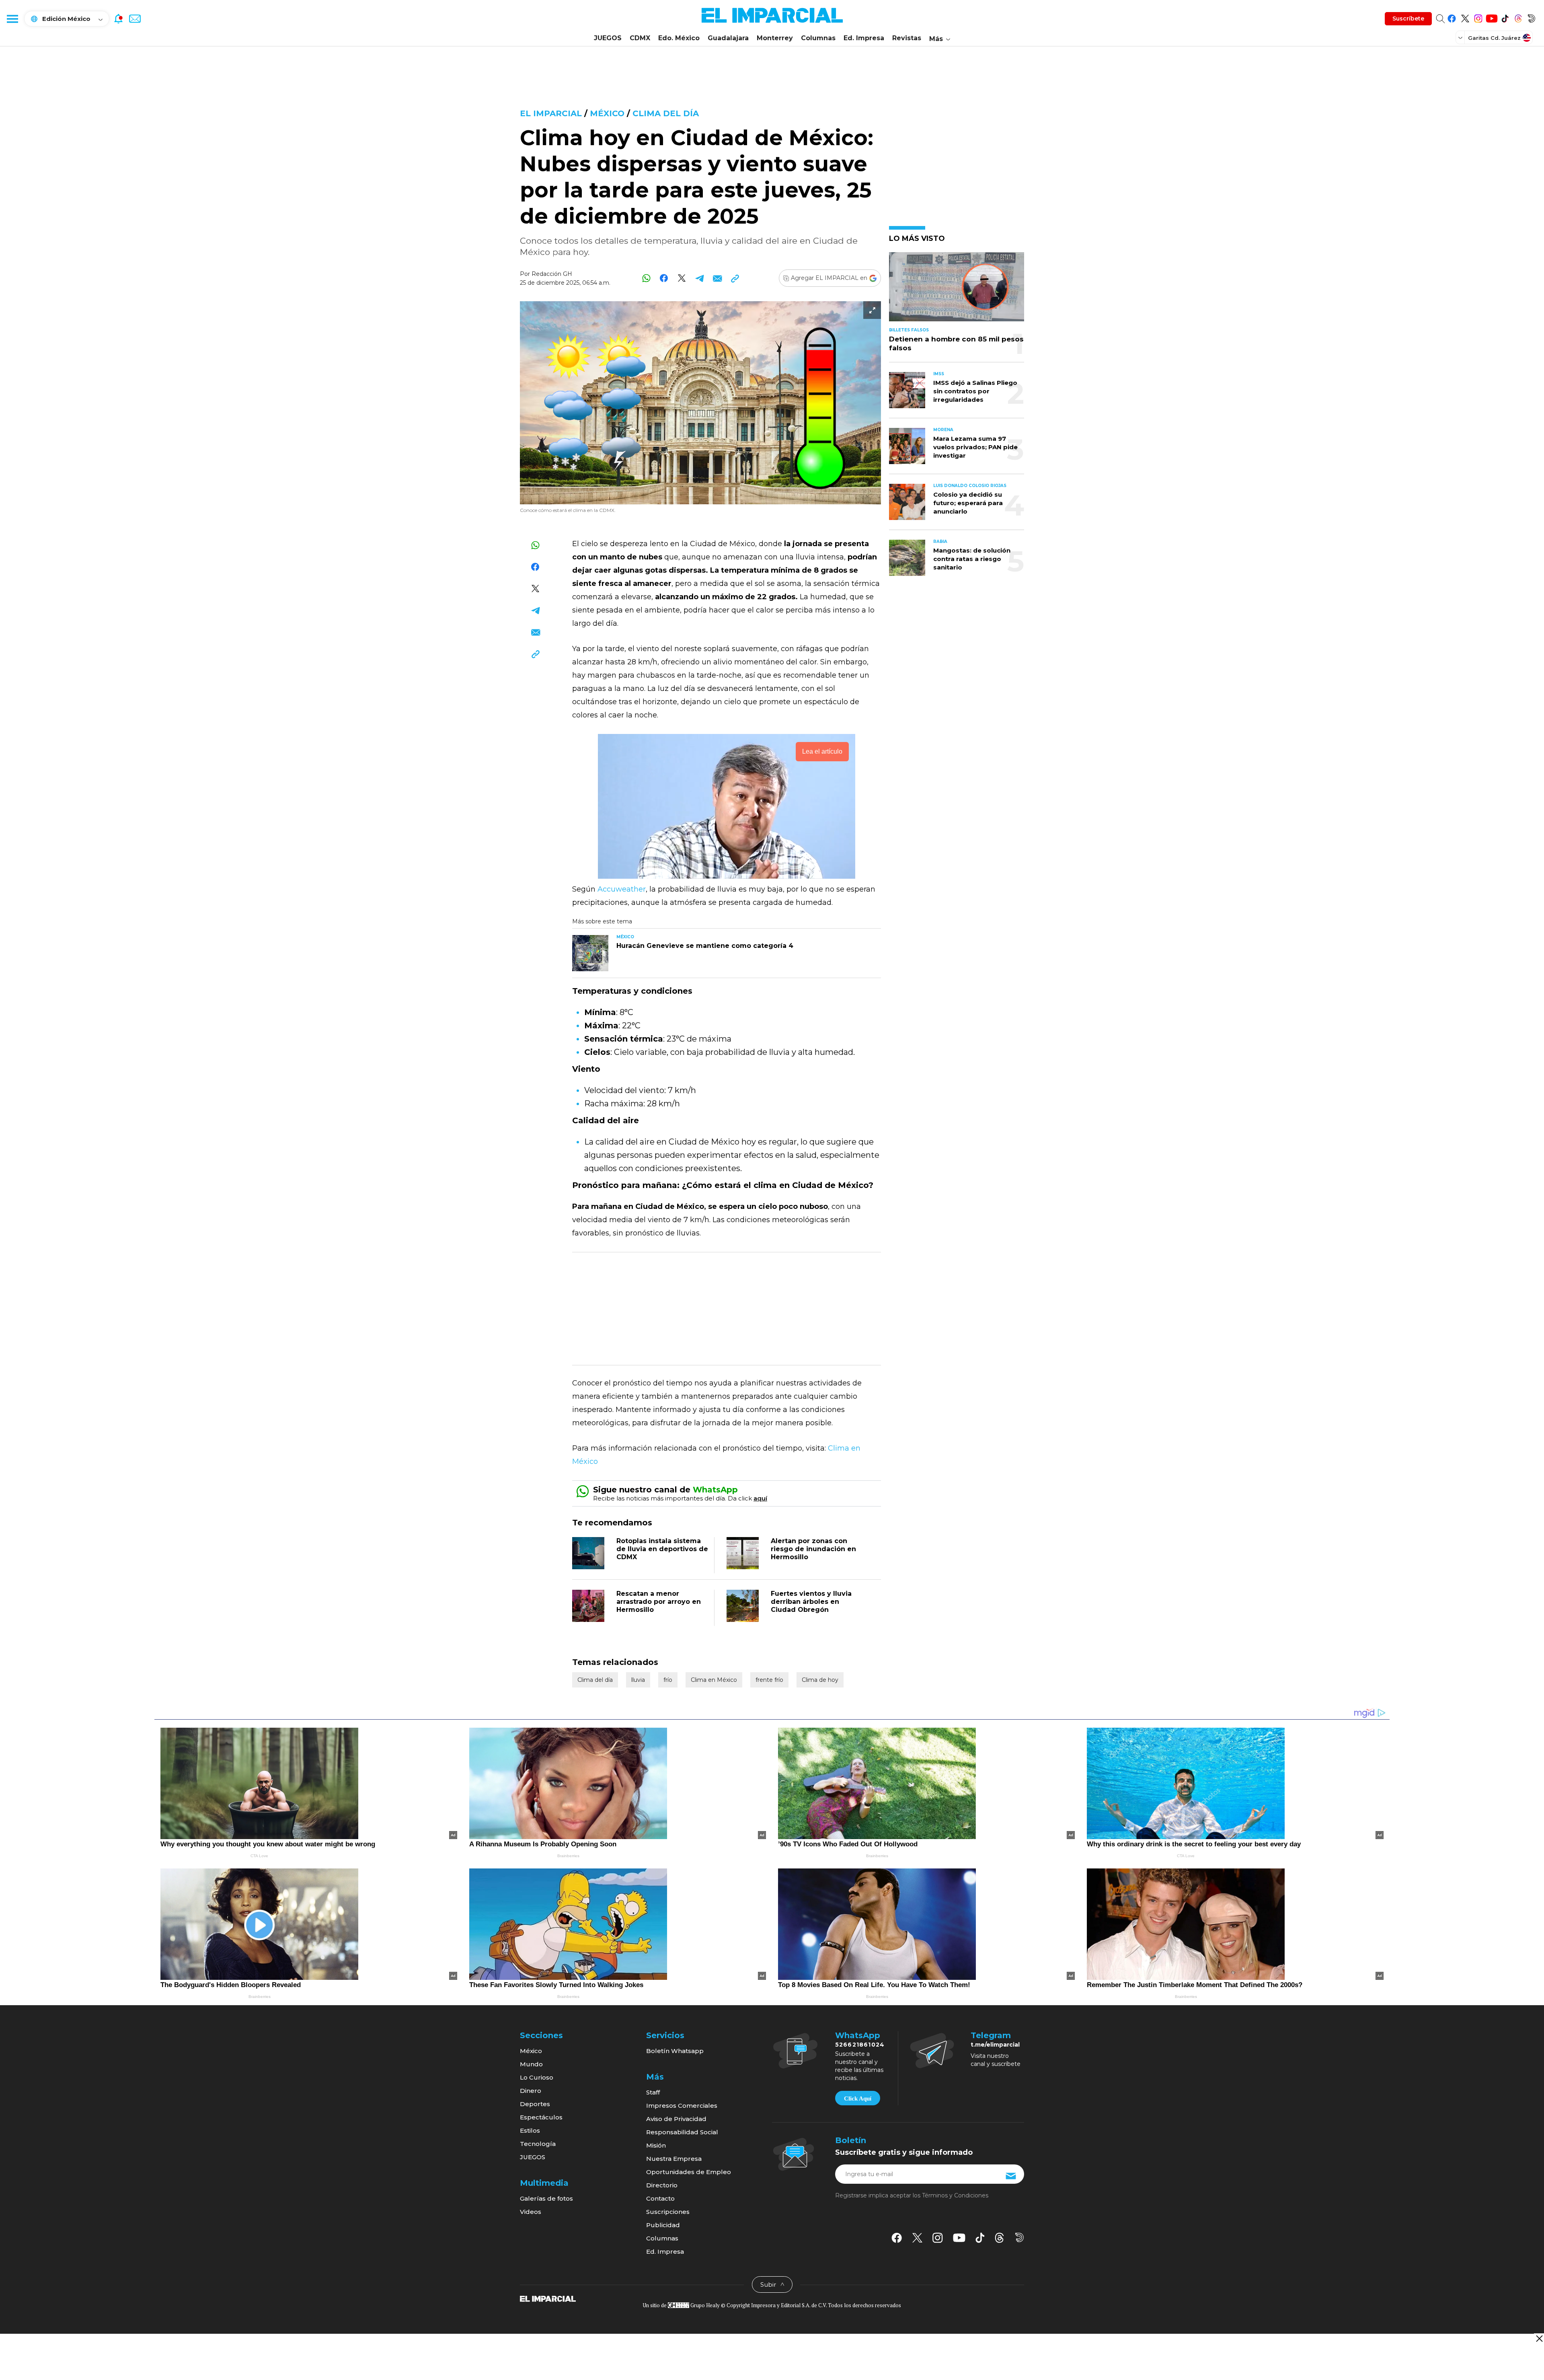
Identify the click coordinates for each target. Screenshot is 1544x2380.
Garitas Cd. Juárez (1494, 38)
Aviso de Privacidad (676, 2119)
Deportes (535, 2104)
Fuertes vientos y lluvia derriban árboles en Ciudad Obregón (811, 1602)
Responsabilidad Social (682, 2132)
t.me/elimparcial (995, 2045)
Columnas (818, 38)
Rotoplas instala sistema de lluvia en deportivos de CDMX (662, 1549)
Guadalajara (728, 38)
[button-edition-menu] (1461, 37)
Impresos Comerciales (682, 2106)
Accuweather (622, 889)
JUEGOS (608, 38)
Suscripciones (668, 2212)
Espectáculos (541, 2117)
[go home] (548, 2298)
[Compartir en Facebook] (664, 278)
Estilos (530, 2130)
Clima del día (666, 113)
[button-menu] (12, 18)
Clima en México (714, 1680)
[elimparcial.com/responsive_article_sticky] (1539, 2338)
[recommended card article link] (590, 953)
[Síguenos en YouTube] (1492, 17)
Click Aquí (858, 2098)
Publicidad (663, 2225)
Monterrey (775, 38)
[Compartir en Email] (717, 278)
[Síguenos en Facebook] (1452, 17)
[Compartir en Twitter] (682, 278)
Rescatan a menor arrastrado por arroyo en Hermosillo (659, 1602)
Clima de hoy (820, 1680)
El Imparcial (551, 113)
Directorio (662, 2185)
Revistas (907, 38)
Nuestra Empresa (674, 2159)
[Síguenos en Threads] (1518, 17)
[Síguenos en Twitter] (1465, 17)
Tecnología (538, 2144)
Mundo (531, 2064)
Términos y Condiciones (955, 2195)
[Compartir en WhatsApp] (646, 278)
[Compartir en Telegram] (699, 278)
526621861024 (860, 2045)
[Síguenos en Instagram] (1478, 17)
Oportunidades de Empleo (689, 2172)
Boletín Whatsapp (675, 2051)
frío (668, 1680)
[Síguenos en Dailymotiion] (1019, 2237)
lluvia (638, 1680)
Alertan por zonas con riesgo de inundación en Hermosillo (813, 1549)
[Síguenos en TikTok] (1505, 17)
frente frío (769, 1680)
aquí (760, 1498)
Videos (531, 2212)
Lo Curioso (537, 2077)
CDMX (640, 38)
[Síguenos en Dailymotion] (1531, 17)
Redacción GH (552, 274)
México (607, 113)
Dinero (531, 2091)
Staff (653, 2092)
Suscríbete (1408, 18)
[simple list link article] (957, 290)
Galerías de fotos (546, 2198)
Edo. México (679, 38)
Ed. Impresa (864, 38)
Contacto (660, 2198)
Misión (656, 2145)
